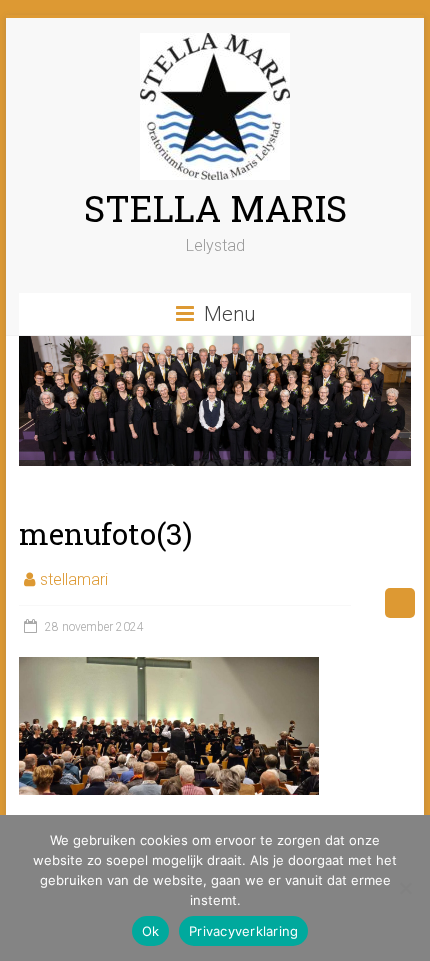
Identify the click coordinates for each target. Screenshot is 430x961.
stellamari (74, 579)
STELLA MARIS (215, 208)
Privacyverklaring (243, 931)
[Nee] (405, 888)
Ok (151, 931)
